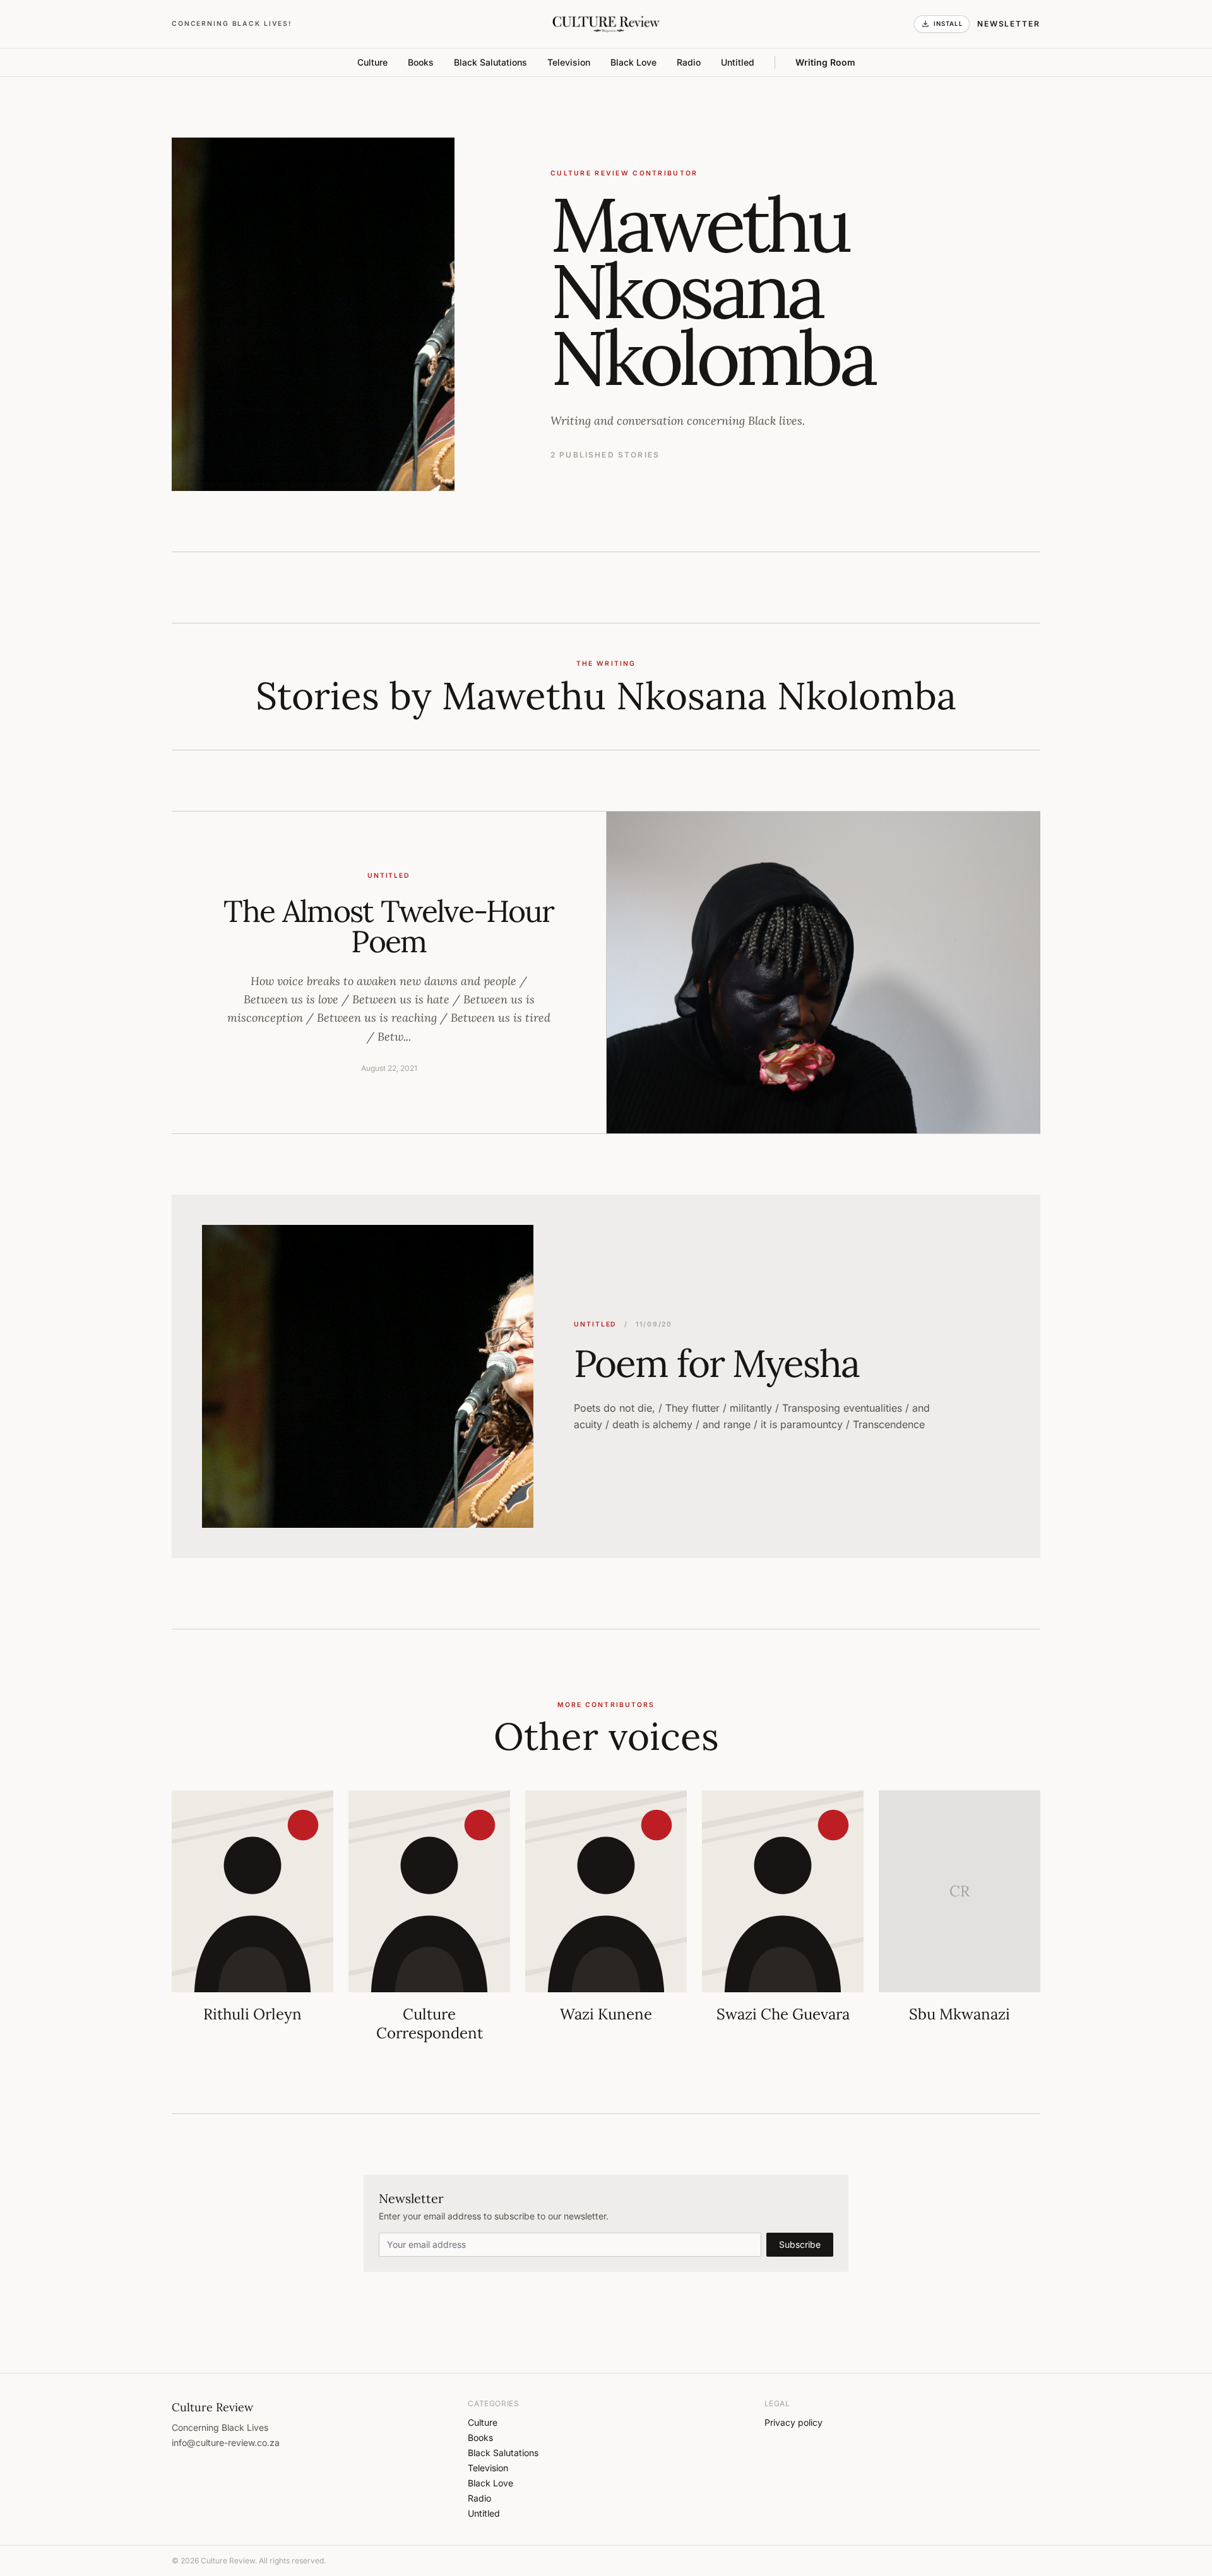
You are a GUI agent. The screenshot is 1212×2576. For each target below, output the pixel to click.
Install (948, 24)
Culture (372, 62)
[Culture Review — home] (606, 24)
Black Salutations (490, 62)
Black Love (633, 62)
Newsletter (1009, 24)
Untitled (738, 62)
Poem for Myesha (716, 1363)
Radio (689, 62)
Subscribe (800, 2244)
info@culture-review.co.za (226, 2443)
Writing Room (825, 62)
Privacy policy (793, 2422)
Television (569, 62)
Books (421, 62)
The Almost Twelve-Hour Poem (389, 926)
